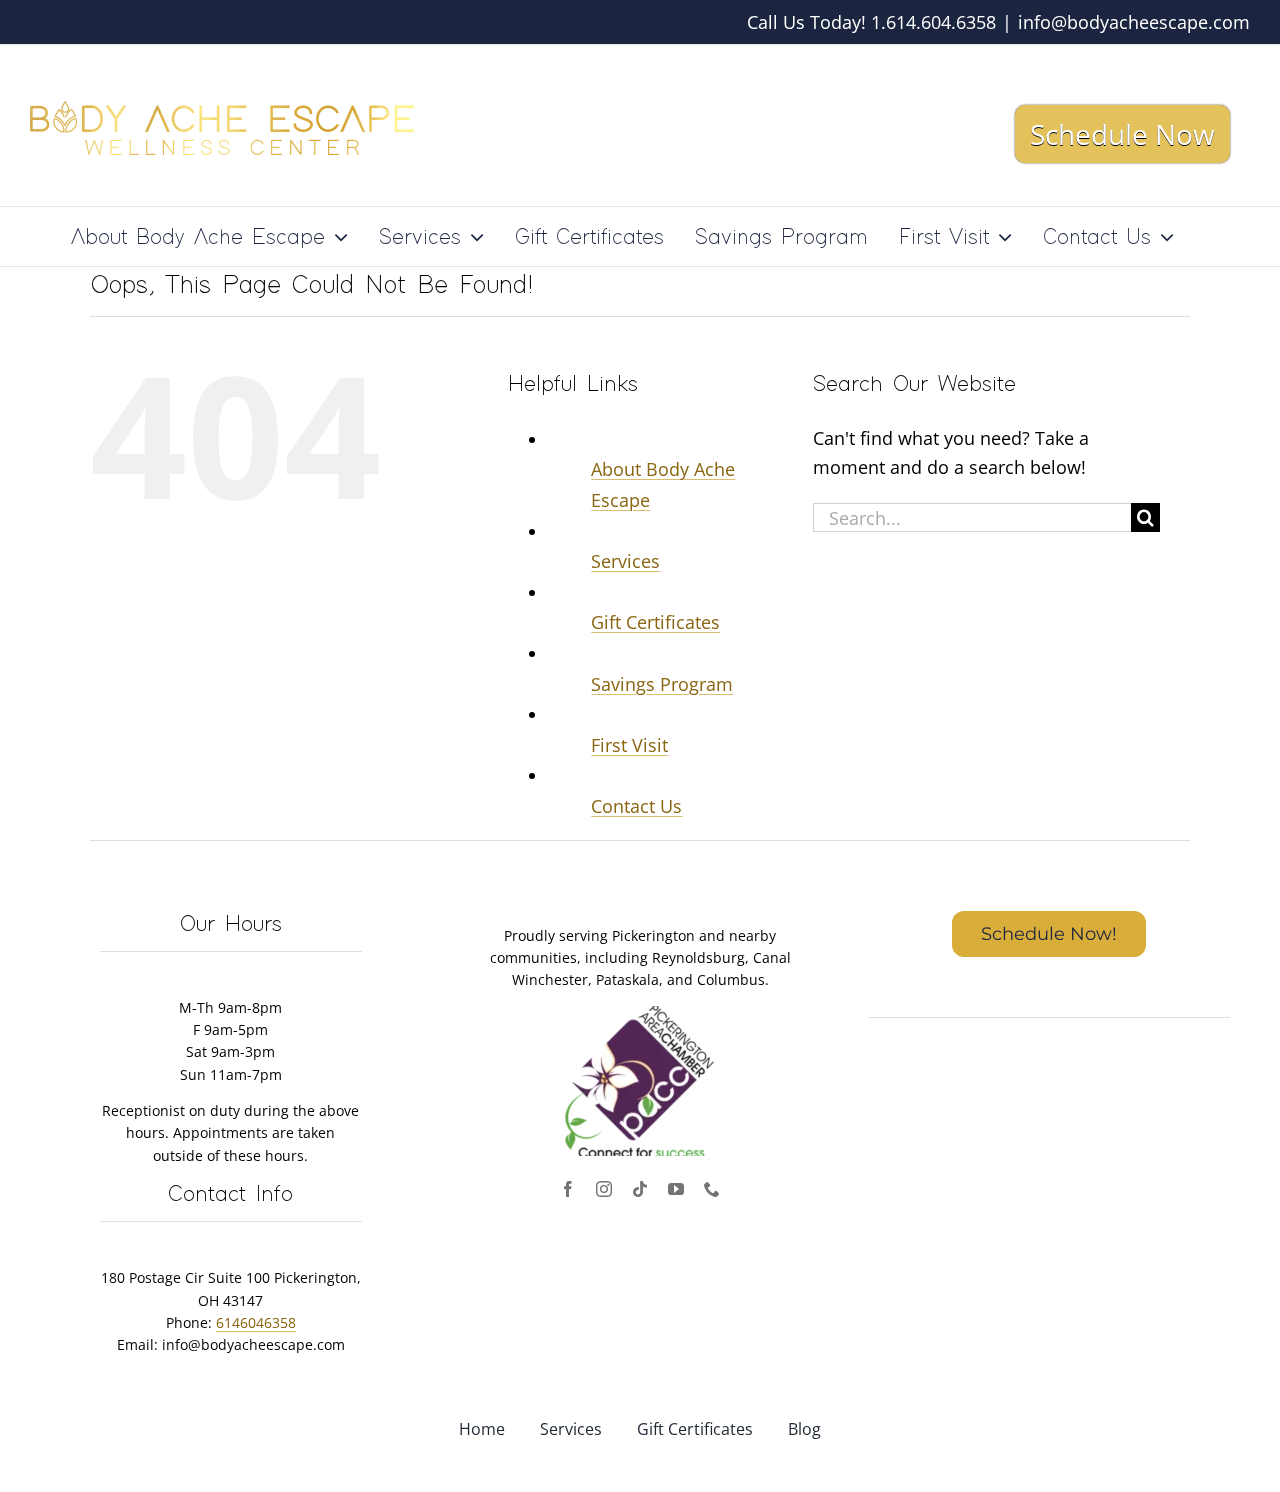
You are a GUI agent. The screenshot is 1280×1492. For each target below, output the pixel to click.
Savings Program (662, 684)
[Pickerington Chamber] (640, 1015)
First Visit (629, 745)
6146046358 (256, 1322)
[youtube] (676, 1189)
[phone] (712, 1189)
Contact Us (636, 806)
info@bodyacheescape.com (1134, 22)
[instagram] (604, 1189)
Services (625, 561)
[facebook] (568, 1189)
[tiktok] (640, 1189)
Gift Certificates (655, 622)
